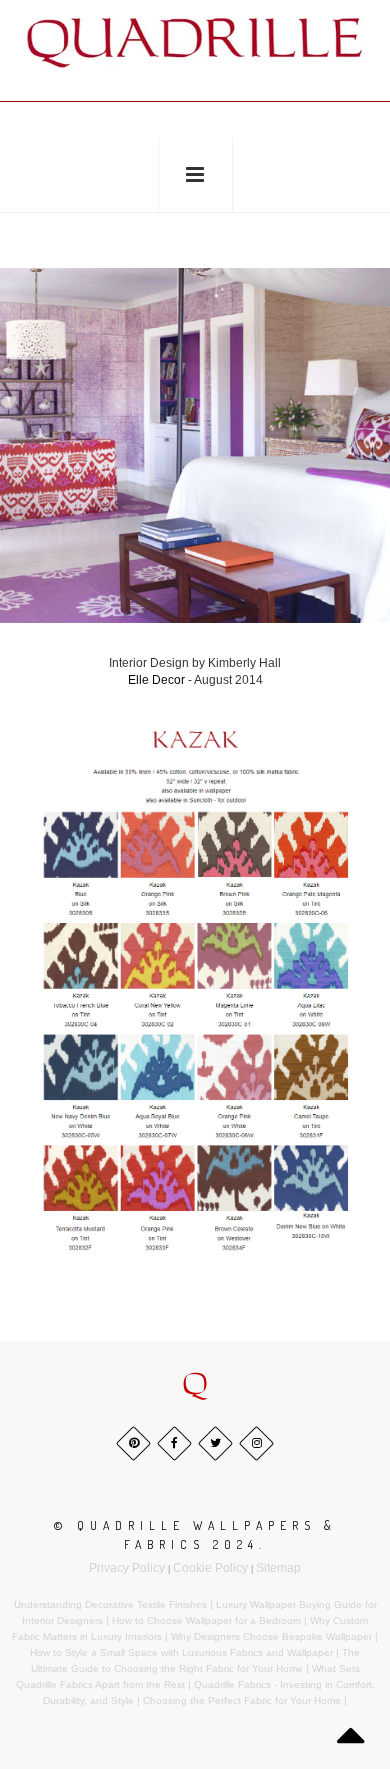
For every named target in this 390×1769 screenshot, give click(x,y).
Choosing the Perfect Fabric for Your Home (242, 1700)
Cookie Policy (210, 1568)
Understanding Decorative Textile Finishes (110, 1604)
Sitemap (278, 1568)
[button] (195, 1385)
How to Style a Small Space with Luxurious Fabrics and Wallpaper (181, 1652)
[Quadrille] (195, 42)
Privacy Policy (127, 1568)
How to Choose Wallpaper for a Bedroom (206, 1620)
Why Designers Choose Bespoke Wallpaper (271, 1636)
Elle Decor (156, 680)
